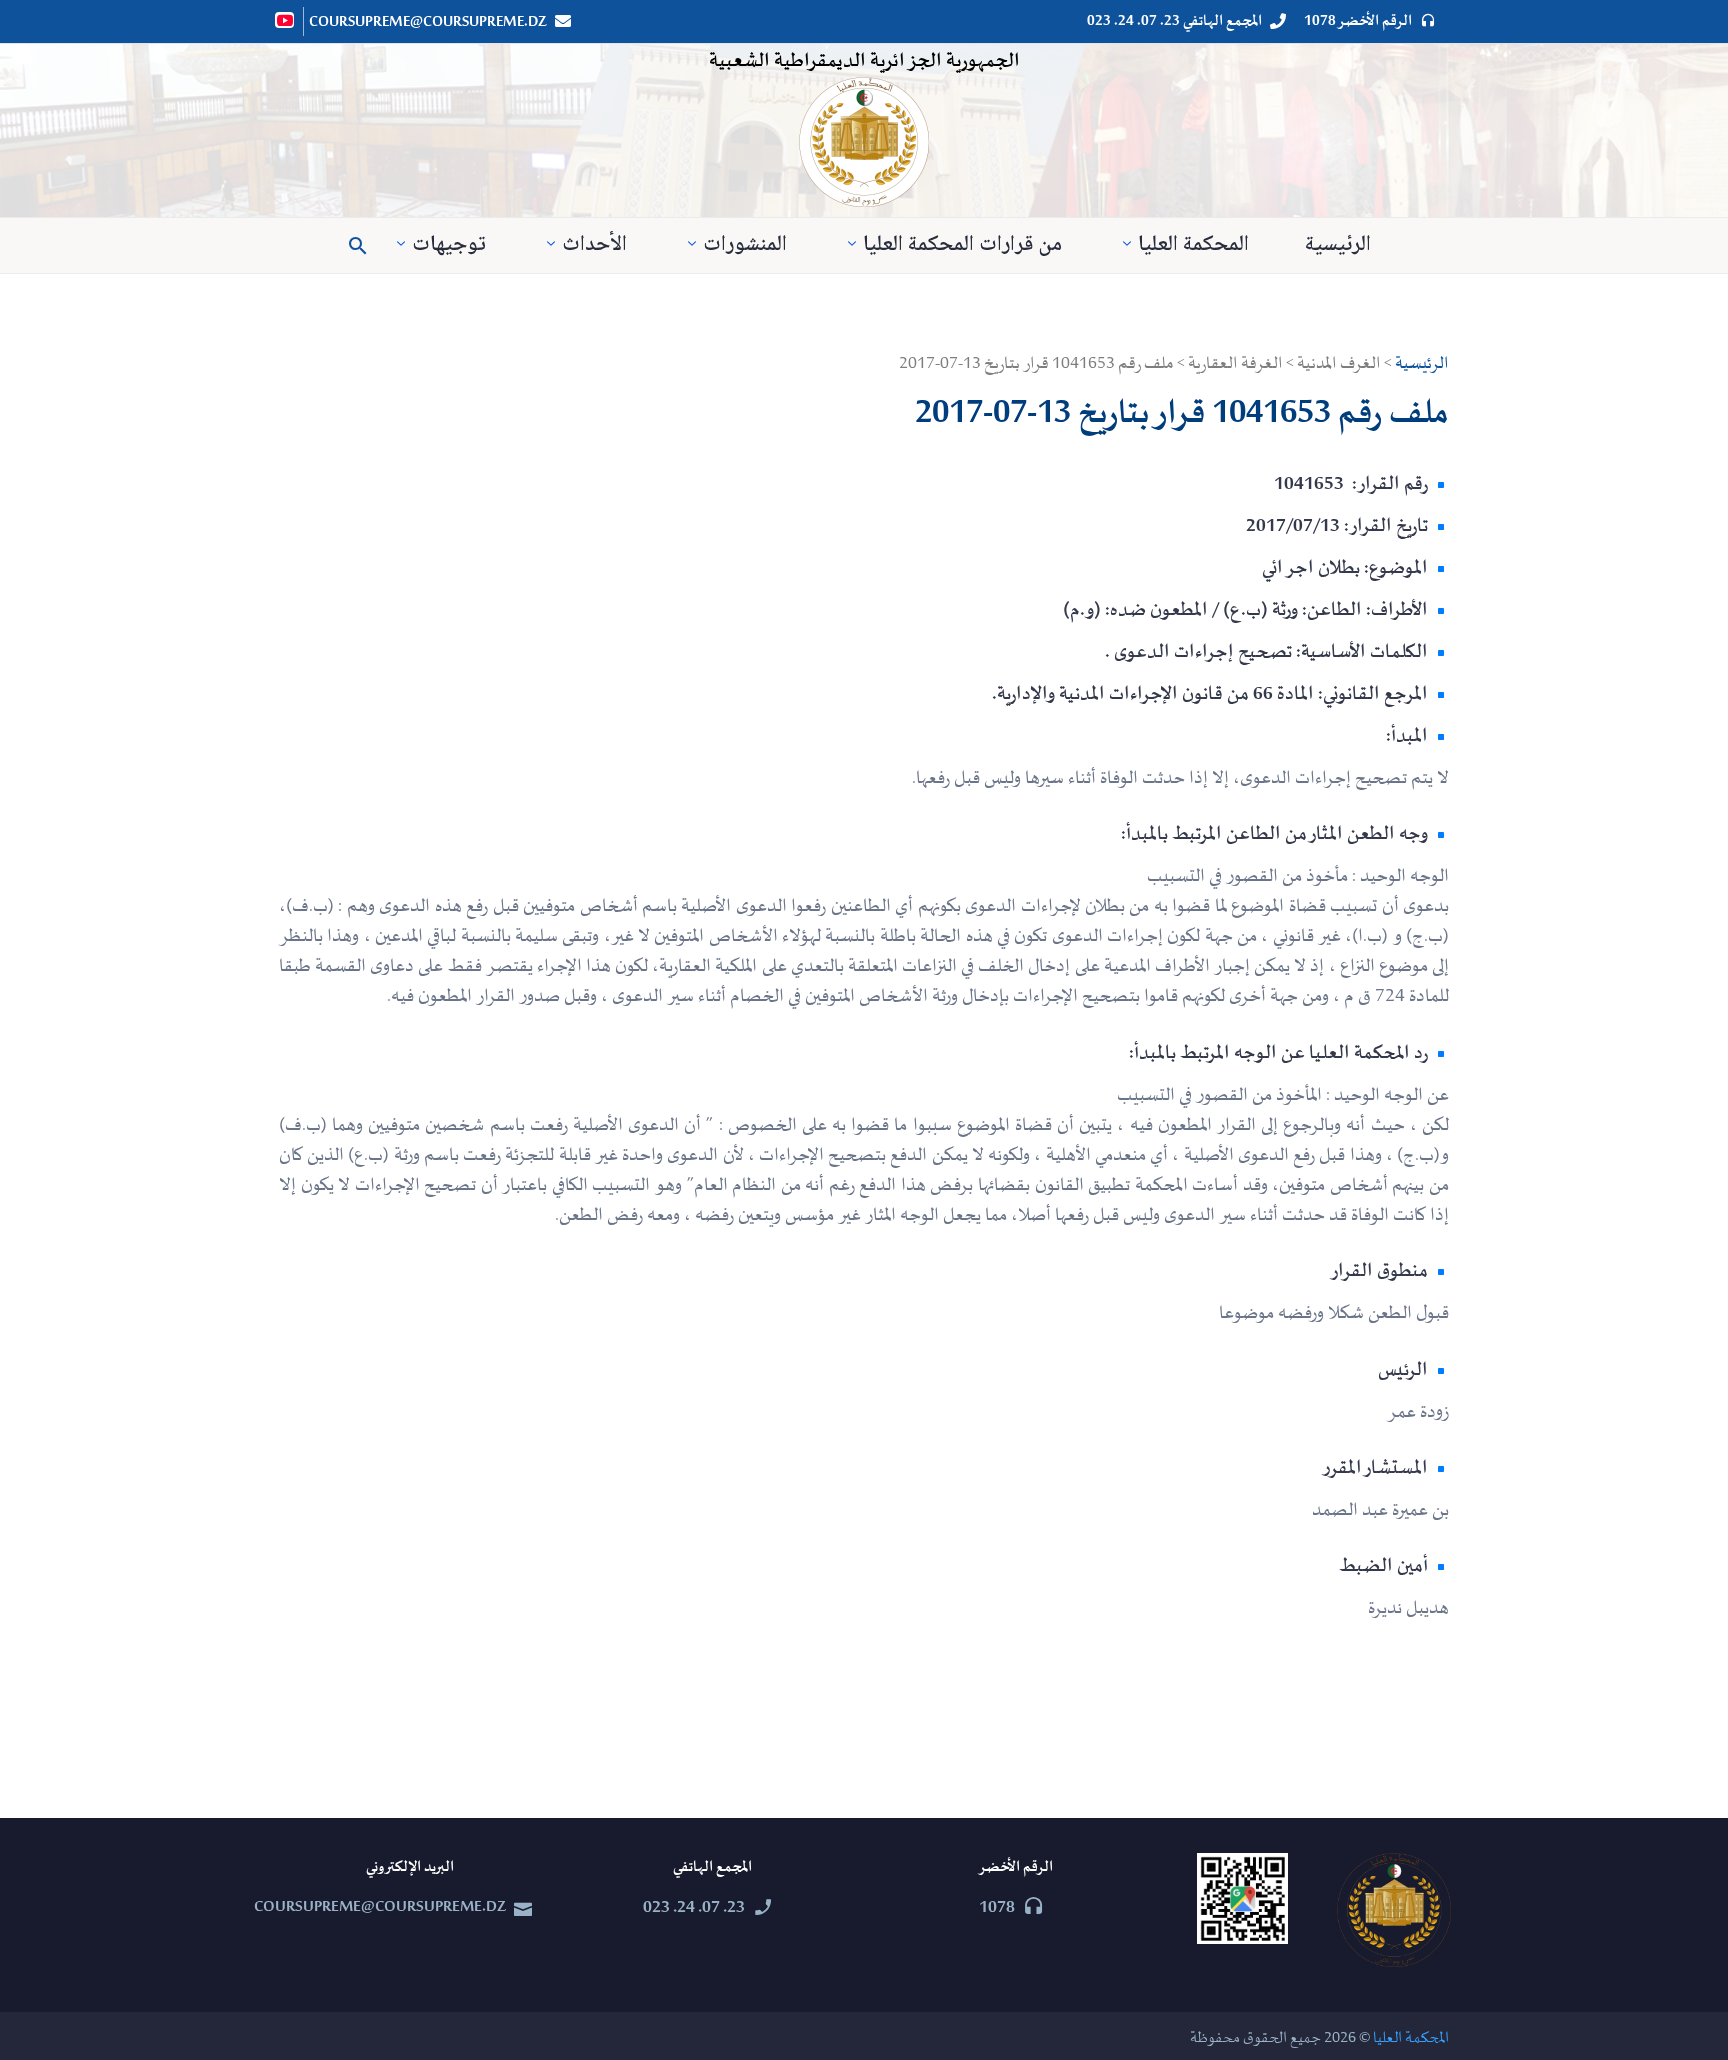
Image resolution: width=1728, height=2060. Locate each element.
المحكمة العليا (1193, 245)
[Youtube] (286, 20)
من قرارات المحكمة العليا (962, 245)
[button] (358, 246)
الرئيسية (1338, 245)
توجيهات (449, 245)
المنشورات (745, 245)
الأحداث (594, 245)
